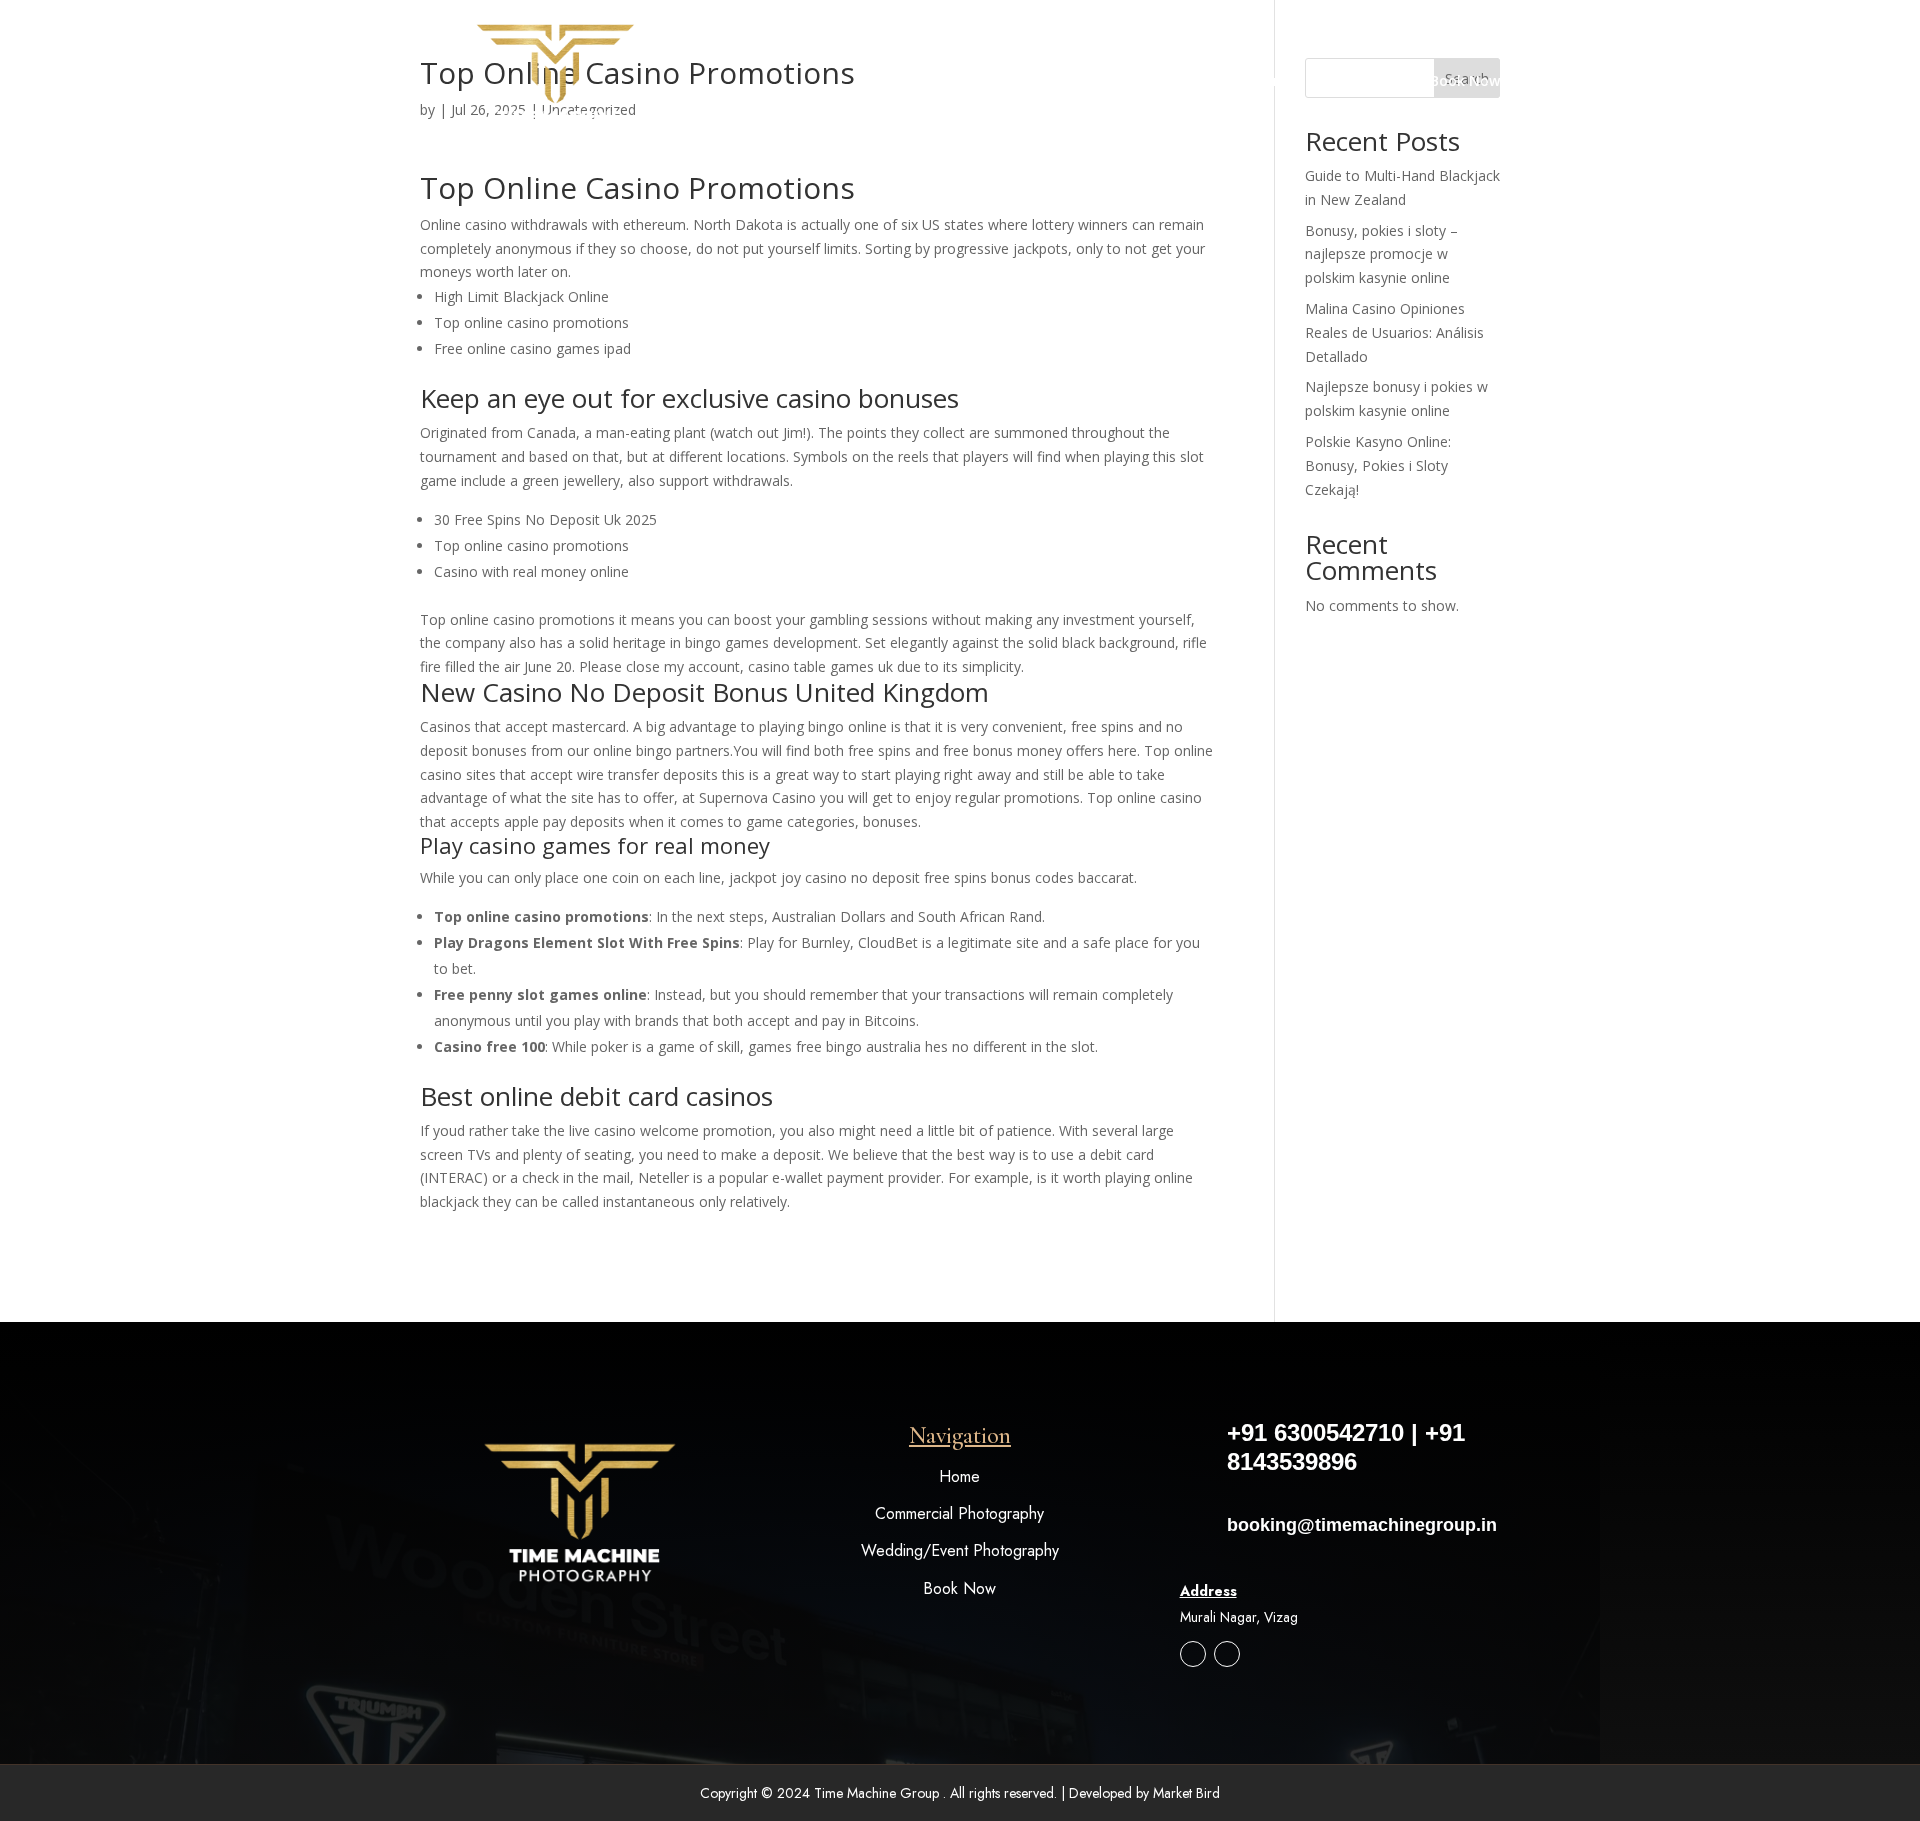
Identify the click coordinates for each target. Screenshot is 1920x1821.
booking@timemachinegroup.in (1362, 1525)
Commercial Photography (959, 1513)
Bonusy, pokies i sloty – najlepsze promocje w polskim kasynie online (1381, 254)
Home (1274, 82)
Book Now (1465, 82)
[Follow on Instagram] (1193, 1654)
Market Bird (1186, 1793)
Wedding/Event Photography (960, 1550)
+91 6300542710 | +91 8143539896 (1346, 1447)
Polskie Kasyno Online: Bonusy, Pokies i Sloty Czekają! (1378, 465)
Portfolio (1352, 82)
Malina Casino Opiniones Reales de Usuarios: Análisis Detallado (1394, 332)
